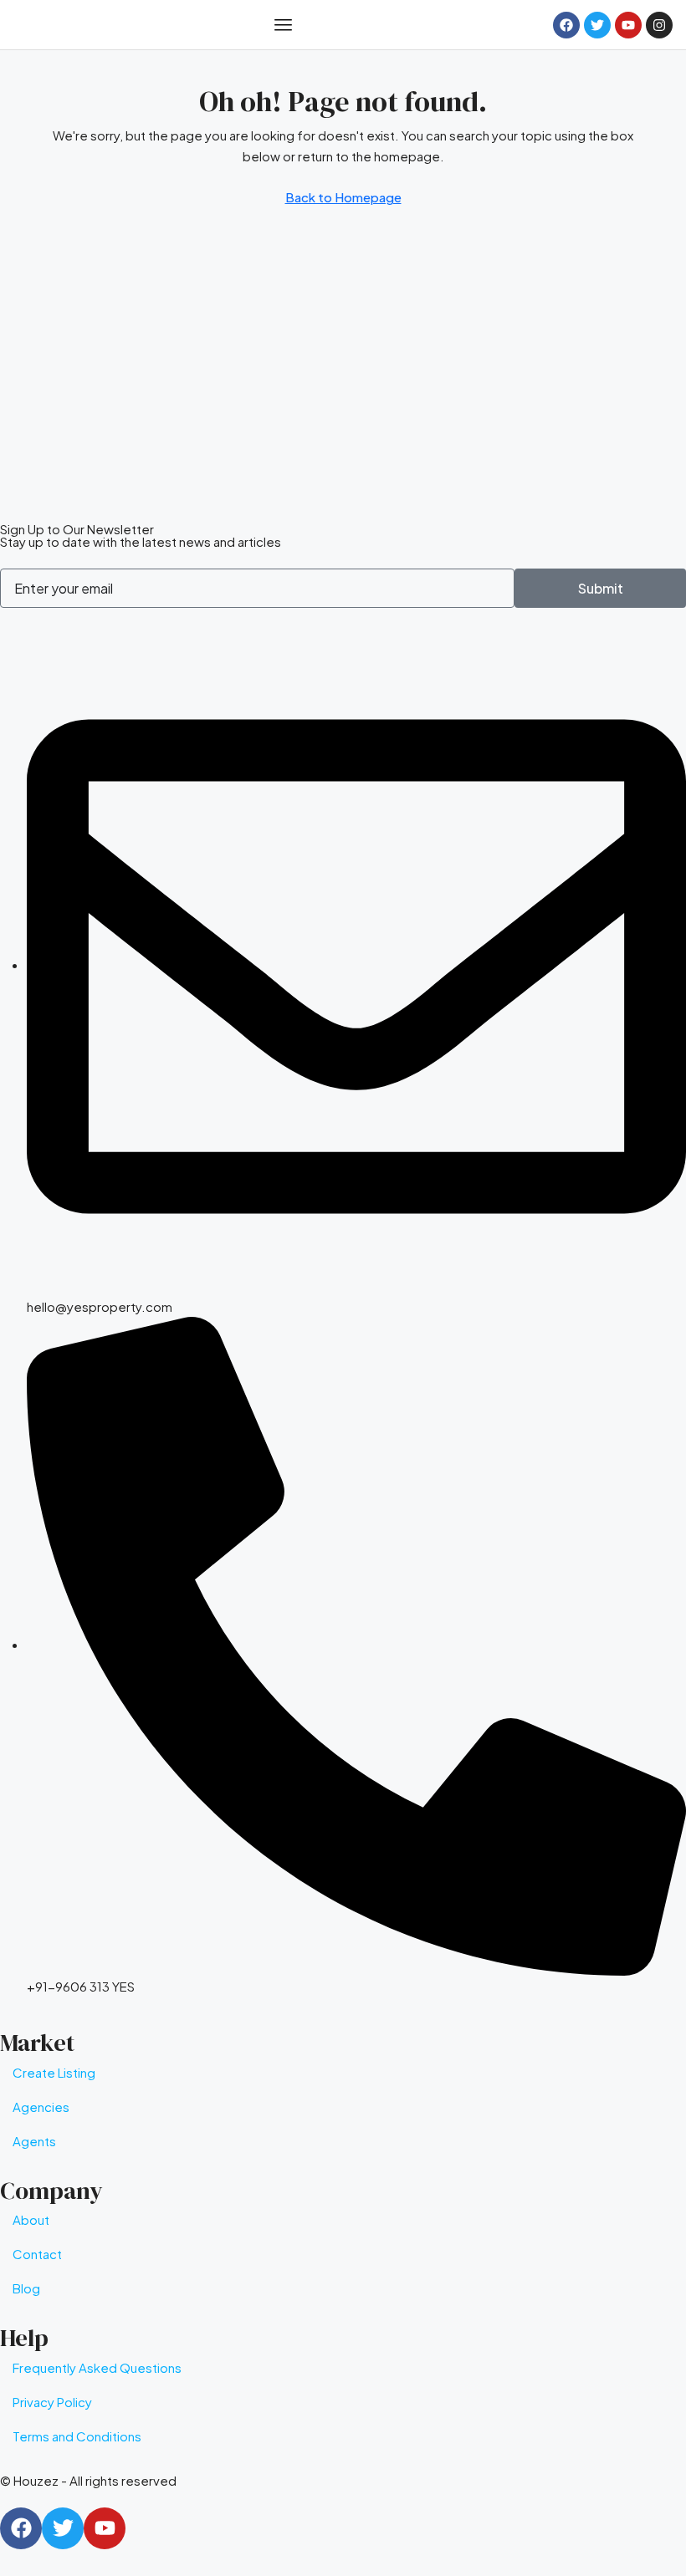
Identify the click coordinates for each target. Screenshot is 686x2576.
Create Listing (54, 2072)
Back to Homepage (343, 197)
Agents (34, 2141)
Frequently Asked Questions (97, 2367)
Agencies (41, 2107)
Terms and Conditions (77, 2436)
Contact (37, 2254)
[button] (283, 25)
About (31, 2219)
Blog (26, 2288)
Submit (601, 588)
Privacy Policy (52, 2402)
